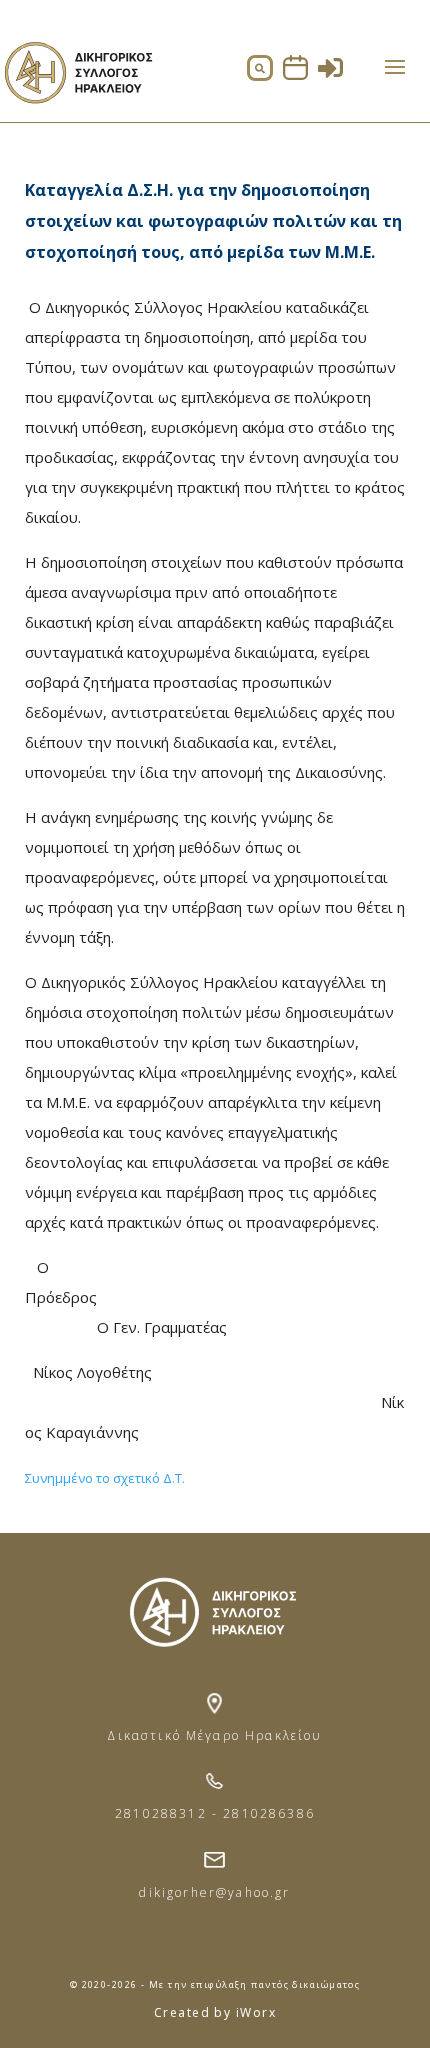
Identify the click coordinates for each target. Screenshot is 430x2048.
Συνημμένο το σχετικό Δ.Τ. (105, 1478)
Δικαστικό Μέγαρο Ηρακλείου (214, 1735)
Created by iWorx (215, 2012)
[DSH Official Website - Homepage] (77, 109)
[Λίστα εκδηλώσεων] (295, 74)
